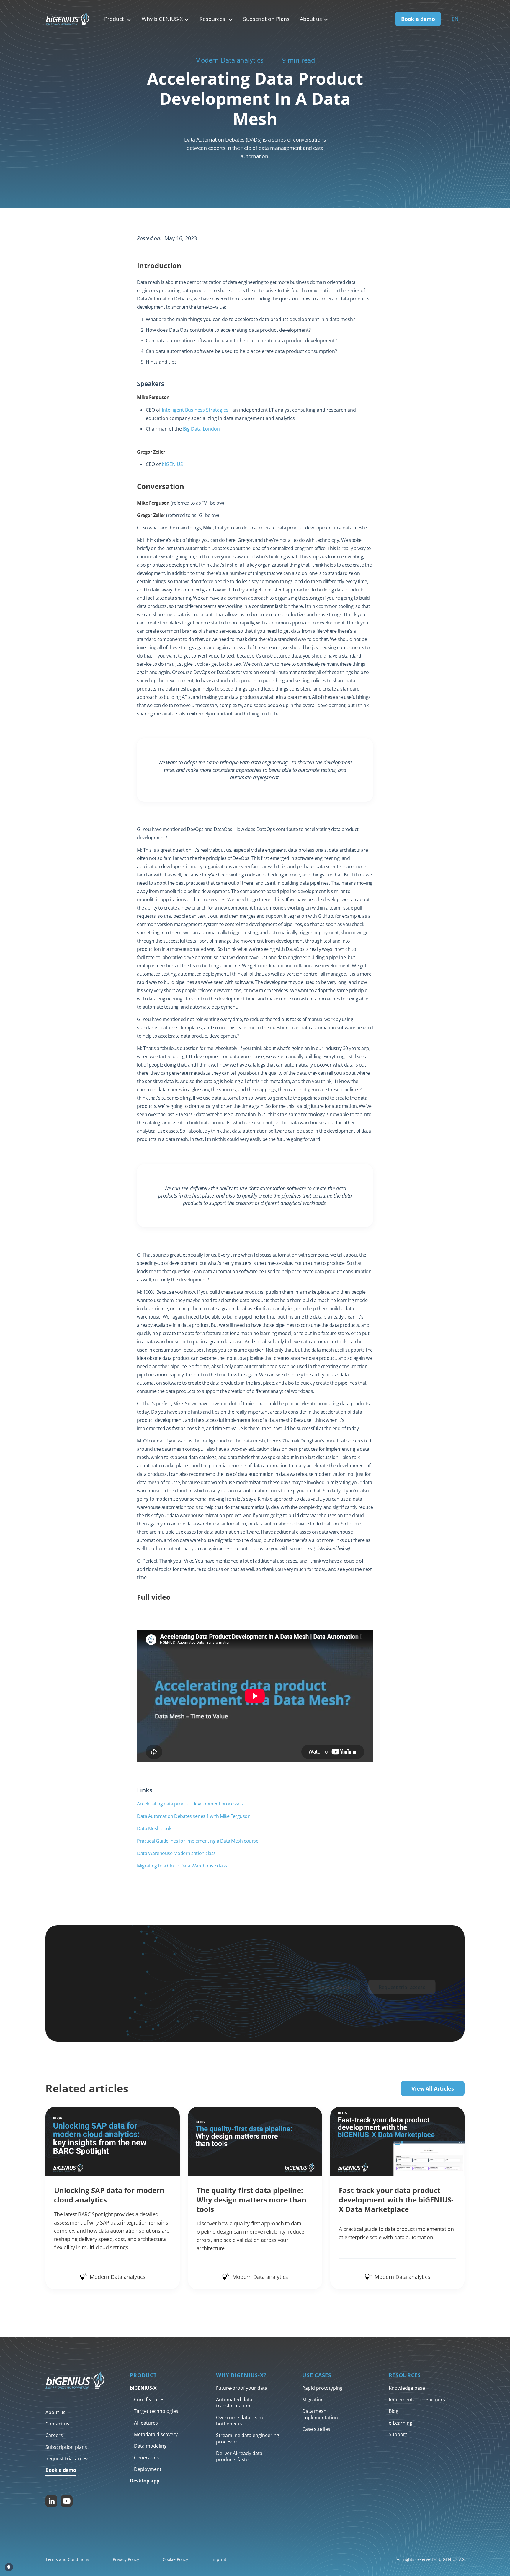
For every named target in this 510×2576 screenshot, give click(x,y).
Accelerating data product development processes (190, 1804)
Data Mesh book (154, 1828)
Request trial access (402, 1987)
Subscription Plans (266, 19)
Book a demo (418, 19)
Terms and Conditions (67, 2559)
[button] (118, 19)
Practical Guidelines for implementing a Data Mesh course (198, 1841)
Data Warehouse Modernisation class (176, 1853)
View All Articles (433, 2088)
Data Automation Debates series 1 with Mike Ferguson (194, 1816)
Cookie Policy (175, 2559)
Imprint (219, 2559)
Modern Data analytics (229, 60)
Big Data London (201, 429)
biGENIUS (172, 464)
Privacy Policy (126, 2559)
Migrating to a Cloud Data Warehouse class (182, 1866)
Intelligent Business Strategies (195, 410)
